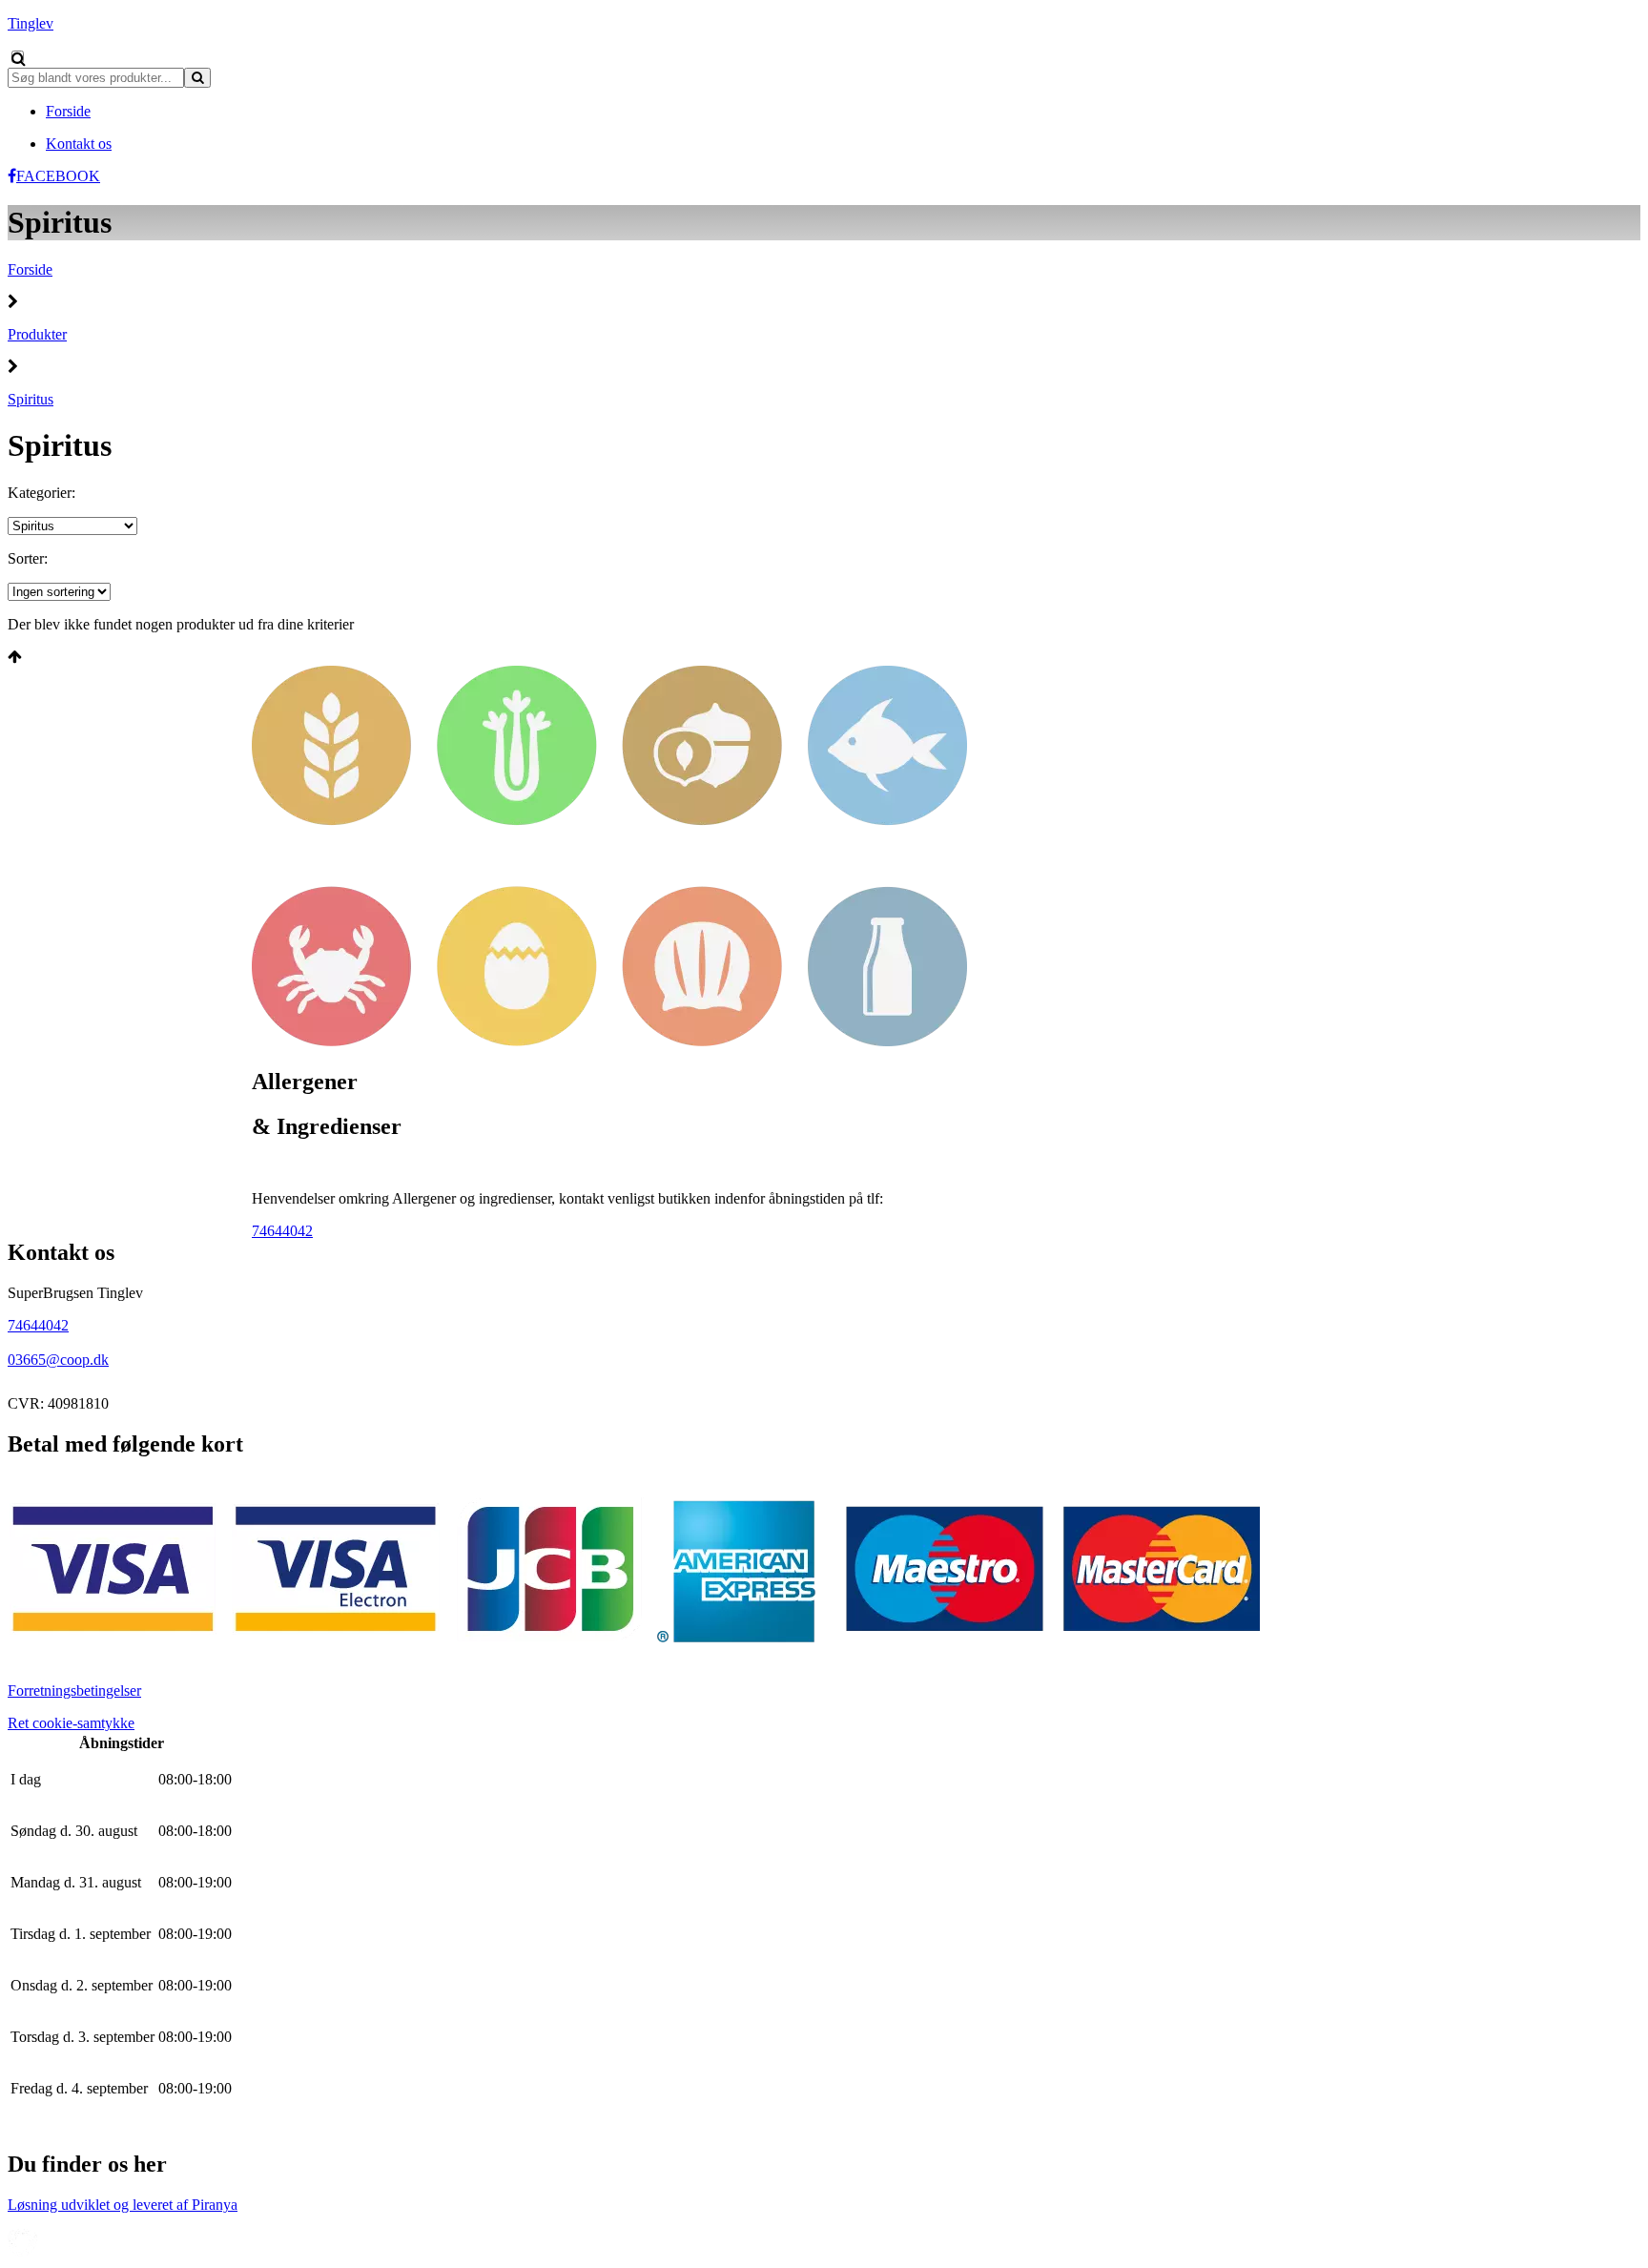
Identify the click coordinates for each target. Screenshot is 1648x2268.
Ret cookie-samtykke (71, 1723)
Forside (30, 269)
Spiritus (31, 399)
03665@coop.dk (58, 1360)
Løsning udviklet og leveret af (123, 2205)
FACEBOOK (58, 176)
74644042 (282, 1231)
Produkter (37, 334)
